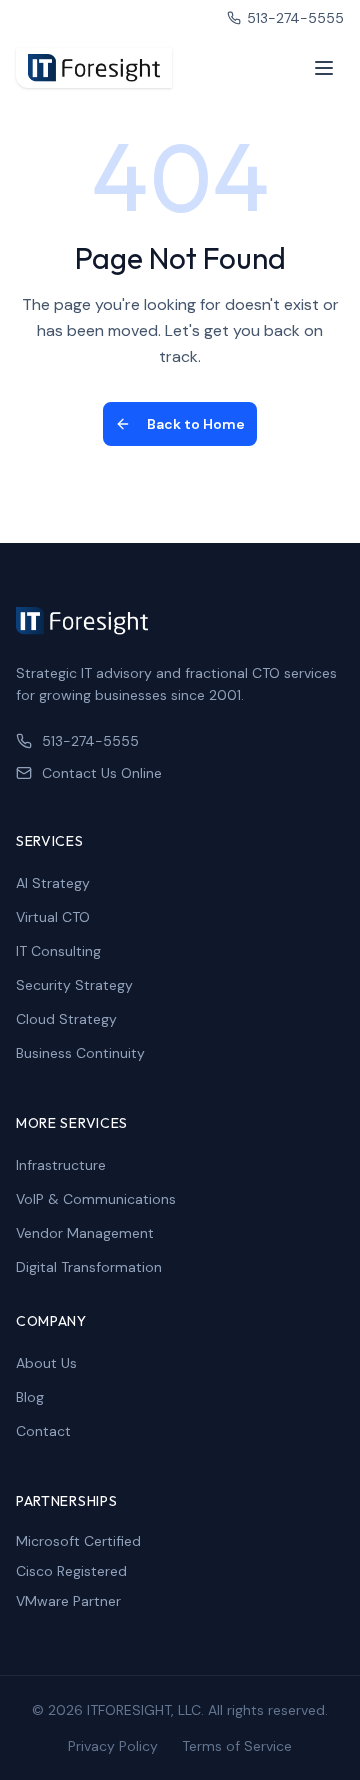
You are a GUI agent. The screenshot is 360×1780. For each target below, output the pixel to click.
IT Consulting (58, 951)
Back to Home (196, 424)
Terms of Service (237, 1746)
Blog (30, 1397)
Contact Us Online (102, 773)
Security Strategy (74, 985)
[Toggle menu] (324, 68)
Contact (43, 1431)
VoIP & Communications (96, 1199)
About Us (46, 1363)
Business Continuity (80, 1053)
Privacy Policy (113, 1746)
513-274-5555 (295, 18)
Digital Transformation (89, 1267)
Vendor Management (85, 1233)
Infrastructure (61, 1165)
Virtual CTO (53, 917)
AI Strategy (53, 883)
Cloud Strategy (66, 1019)
